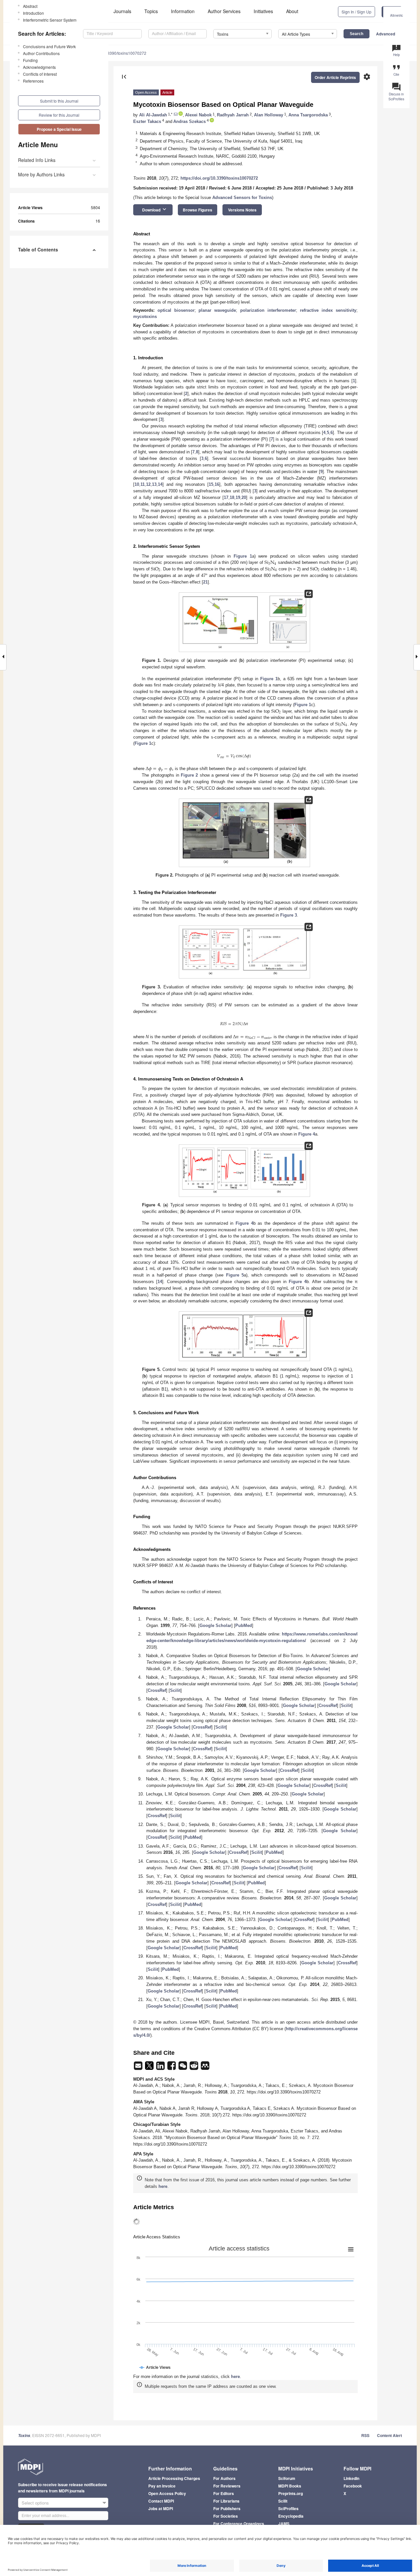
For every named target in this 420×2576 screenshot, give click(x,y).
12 (148, 484)
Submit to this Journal (59, 101)
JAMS (284, 2524)
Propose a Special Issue (59, 129)
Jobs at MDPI (161, 2508)
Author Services (224, 11)
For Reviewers (227, 2486)
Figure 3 (289, 915)
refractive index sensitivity (328, 310)
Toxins (24, 2436)
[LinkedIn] (161, 2068)
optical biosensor (176, 310)
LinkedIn (351, 2478)
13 (154, 484)
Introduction (33, 13)
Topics (151, 11)
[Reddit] (195, 2068)
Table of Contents (38, 249)
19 (238, 497)
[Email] (139, 2068)
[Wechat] (183, 2068)
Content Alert (389, 2435)
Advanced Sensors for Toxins (242, 198)
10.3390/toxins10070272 (124, 53)
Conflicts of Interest (40, 74)
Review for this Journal (59, 115)
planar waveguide (217, 310)
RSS (365, 2435)
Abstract (30, 6)
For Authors (224, 2478)
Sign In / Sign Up (357, 12)
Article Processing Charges (174, 2478)
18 (232, 497)
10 (137, 484)
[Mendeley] (205, 2068)
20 (244, 497)
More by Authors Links (41, 174)
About (292, 11)
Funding (30, 60)
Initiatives (263, 11)
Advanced (386, 34)
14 (160, 484)
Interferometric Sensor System (50, 20)
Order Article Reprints (335, 77)
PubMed (244, 1625)
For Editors (224, 2493)
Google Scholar (215, 1625)
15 (211, 484)
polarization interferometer (268, 310)
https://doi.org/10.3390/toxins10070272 (219, 178)
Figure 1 (243, 556)
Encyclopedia (291, 2516)
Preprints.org (291, 2493)
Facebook (353, 2486)
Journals (122, 11)
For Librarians (226, 2501)
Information (183, 11)
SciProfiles (288, 2508)
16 (217, 484)
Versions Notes (242, 210)
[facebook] (172, 2068)
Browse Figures (198, 210)
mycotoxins (145, 317)
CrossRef (157, 1690)
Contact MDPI (161, 2501)
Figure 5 (235, 1275)
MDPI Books (290, 2486)
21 (205, 582)
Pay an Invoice (162, 2486)
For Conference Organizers (239, 2524)
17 (226, 497)
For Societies (226, 2516)
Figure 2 (189, 775)
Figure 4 (307, 1134)
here (163, 2186)
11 (143, 484)
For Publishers (227, 2508)
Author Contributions (41, 53)
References (33, 81)
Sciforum (287, 2478)
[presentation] (270, 562)
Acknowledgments (39, 67)
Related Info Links (37, 160)
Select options (35, 2503)
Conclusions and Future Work (49, 46)
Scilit (175, 1690)
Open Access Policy (167, 2493)
